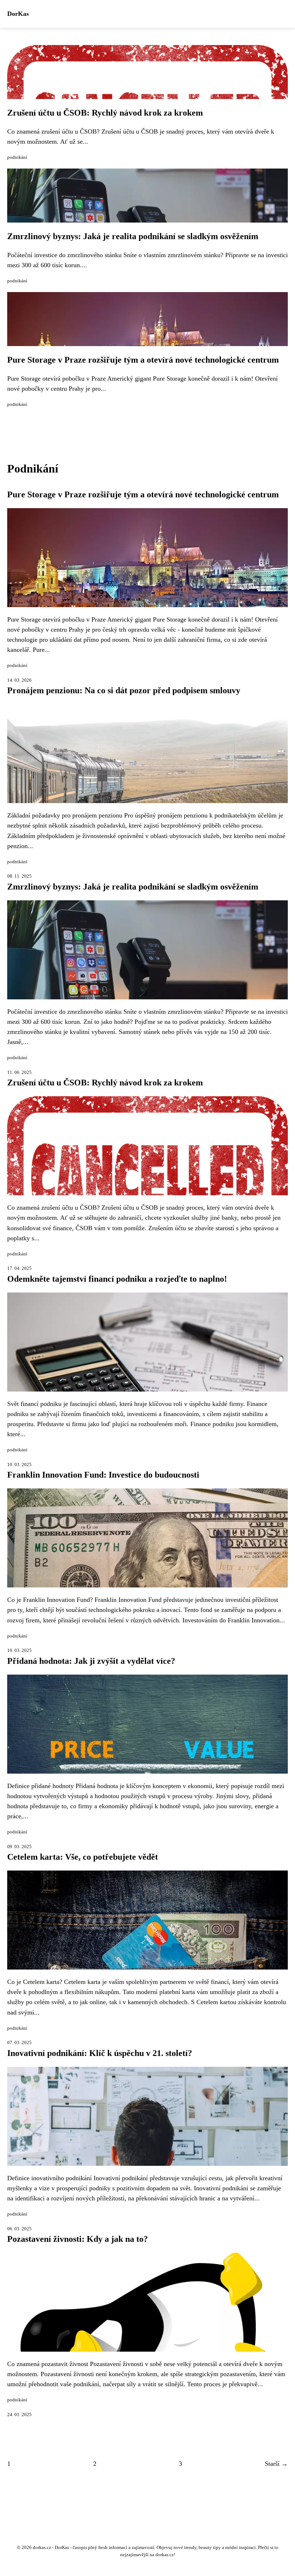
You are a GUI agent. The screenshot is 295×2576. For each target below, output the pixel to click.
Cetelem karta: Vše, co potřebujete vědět (83, 1857)
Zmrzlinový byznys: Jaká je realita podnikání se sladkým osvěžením (133, 236)
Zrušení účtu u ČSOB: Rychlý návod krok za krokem (105, 113)
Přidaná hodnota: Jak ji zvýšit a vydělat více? (91, 1661)
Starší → (276, 2464)
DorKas (18, 14)
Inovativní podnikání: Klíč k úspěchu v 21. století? (100, 2053)
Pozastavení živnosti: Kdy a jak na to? (78, 2239)
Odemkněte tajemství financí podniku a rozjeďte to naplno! (117, 1279)
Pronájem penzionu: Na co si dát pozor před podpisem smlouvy (124, 690)
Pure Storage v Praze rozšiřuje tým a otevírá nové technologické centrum (143, 360)
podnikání (17, 157)
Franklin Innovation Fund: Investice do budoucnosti (103, 1475)
